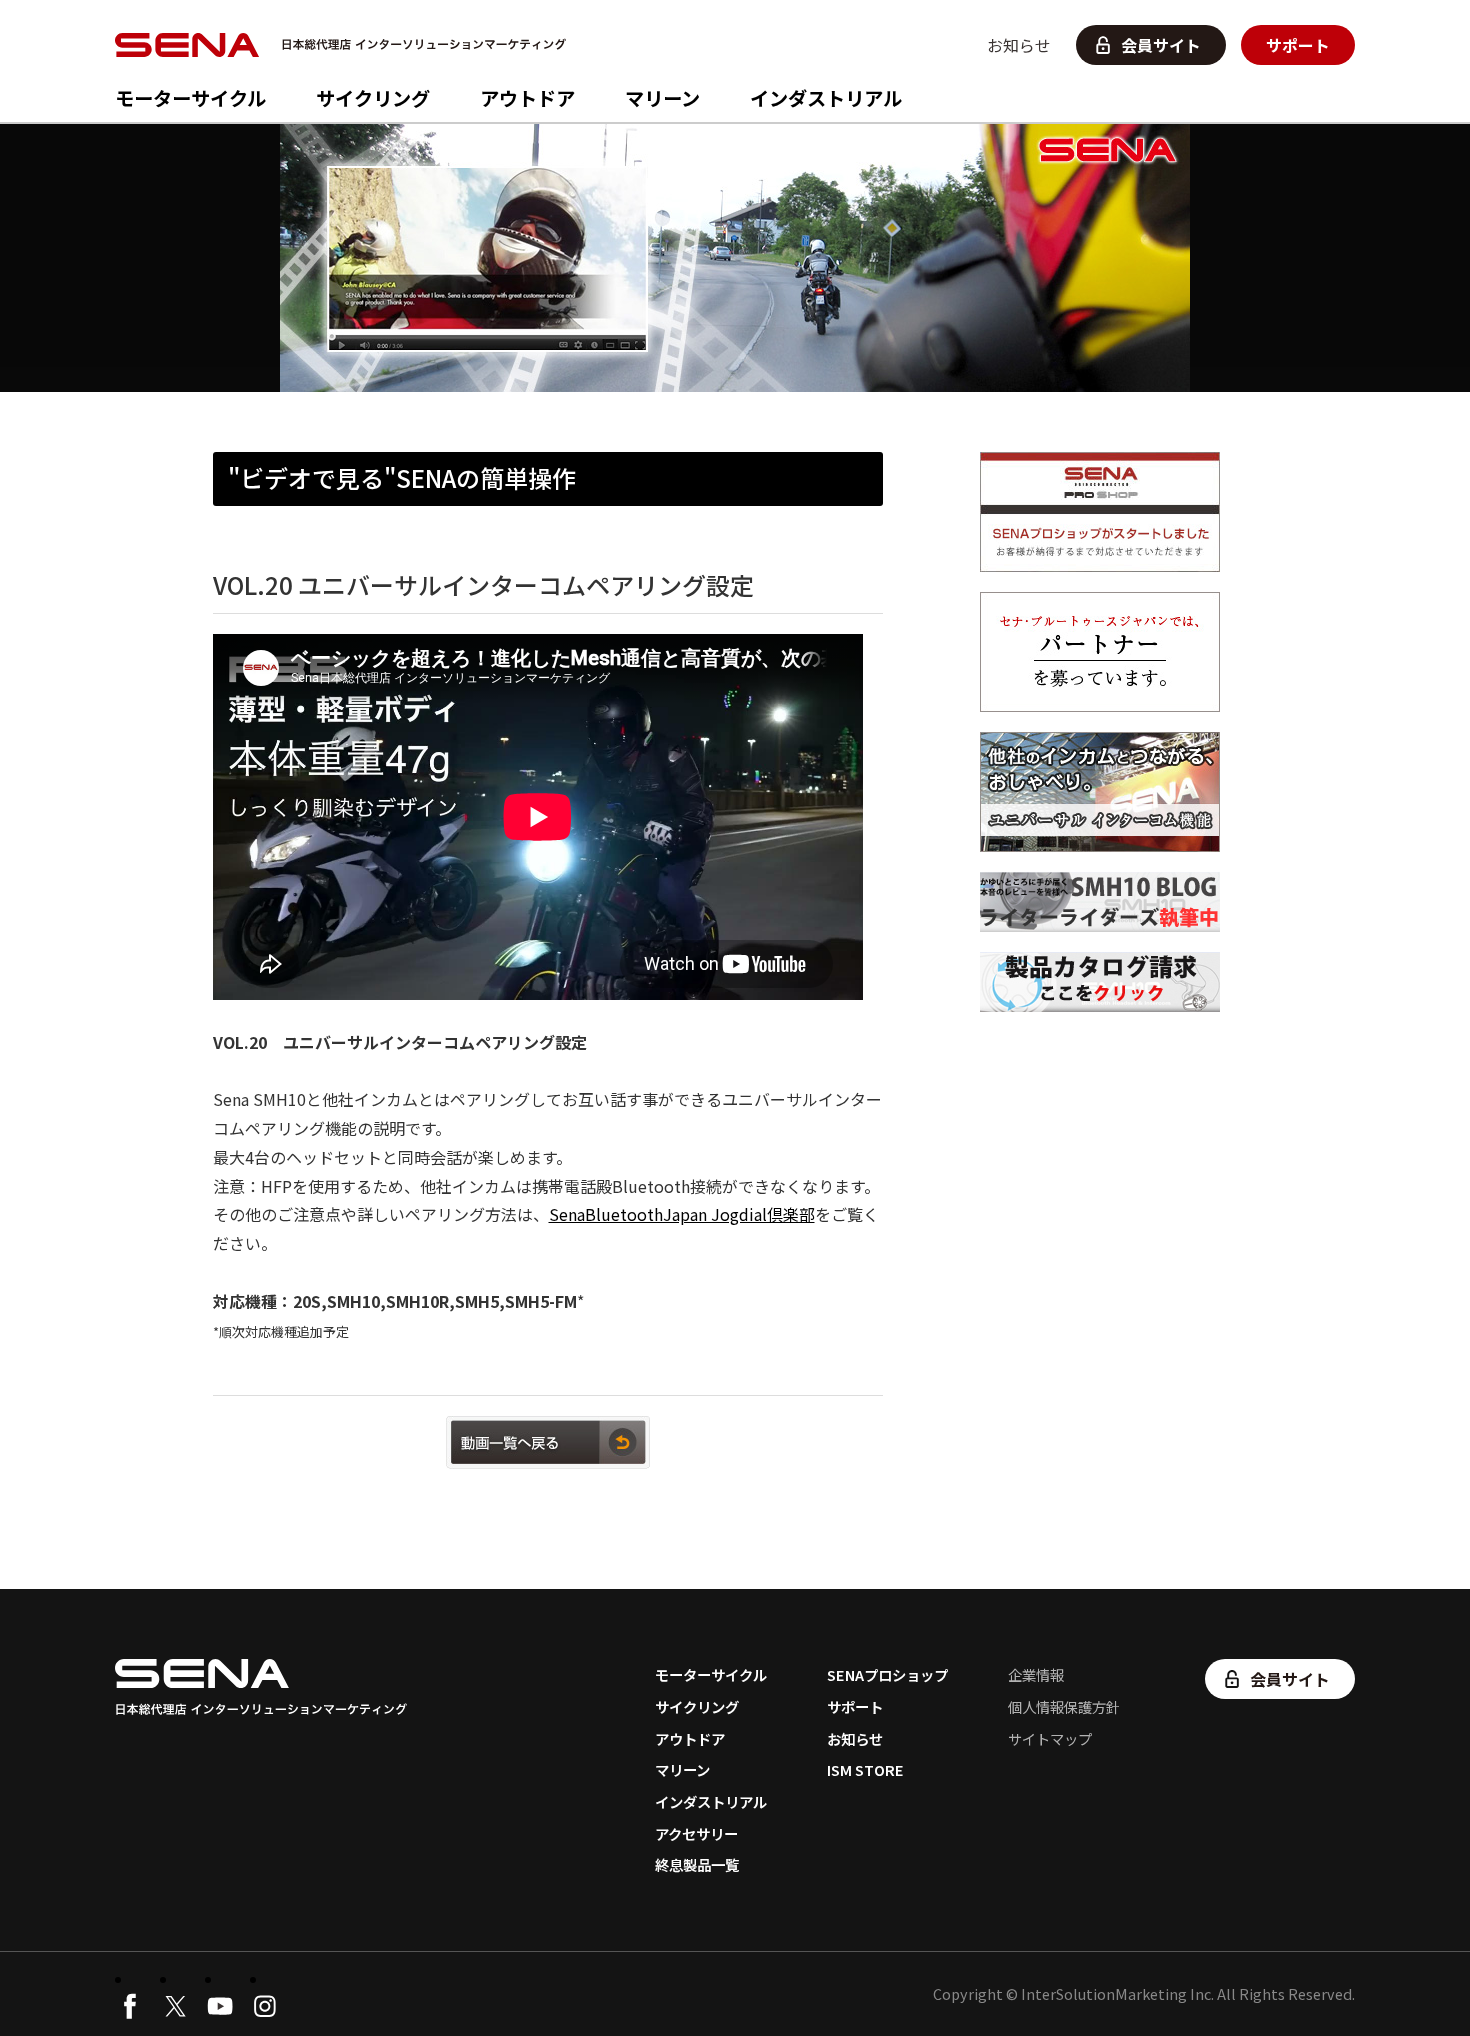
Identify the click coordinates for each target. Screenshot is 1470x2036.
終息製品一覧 (697, 1864)
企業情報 (1036, 1674)
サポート (1298, 45)
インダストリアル (826, 98)
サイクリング (373, 98)
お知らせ (1019, 45)
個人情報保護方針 (1064, 1706)
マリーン (662, 98)
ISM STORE (865, 1769)
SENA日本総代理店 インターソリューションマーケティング (346, 45)
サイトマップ (1050, 1738)
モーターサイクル (190, 98)
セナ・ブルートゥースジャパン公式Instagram (265, 2006)
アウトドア (527, 98)
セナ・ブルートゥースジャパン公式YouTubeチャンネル (220, 2006)
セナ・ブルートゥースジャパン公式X (175, 2006)
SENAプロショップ (887, 1674)
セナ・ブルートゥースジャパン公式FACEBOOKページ (130, 2006)
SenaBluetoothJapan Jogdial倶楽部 (682, 1214)
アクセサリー (696, 1833)
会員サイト (1161, 45)
